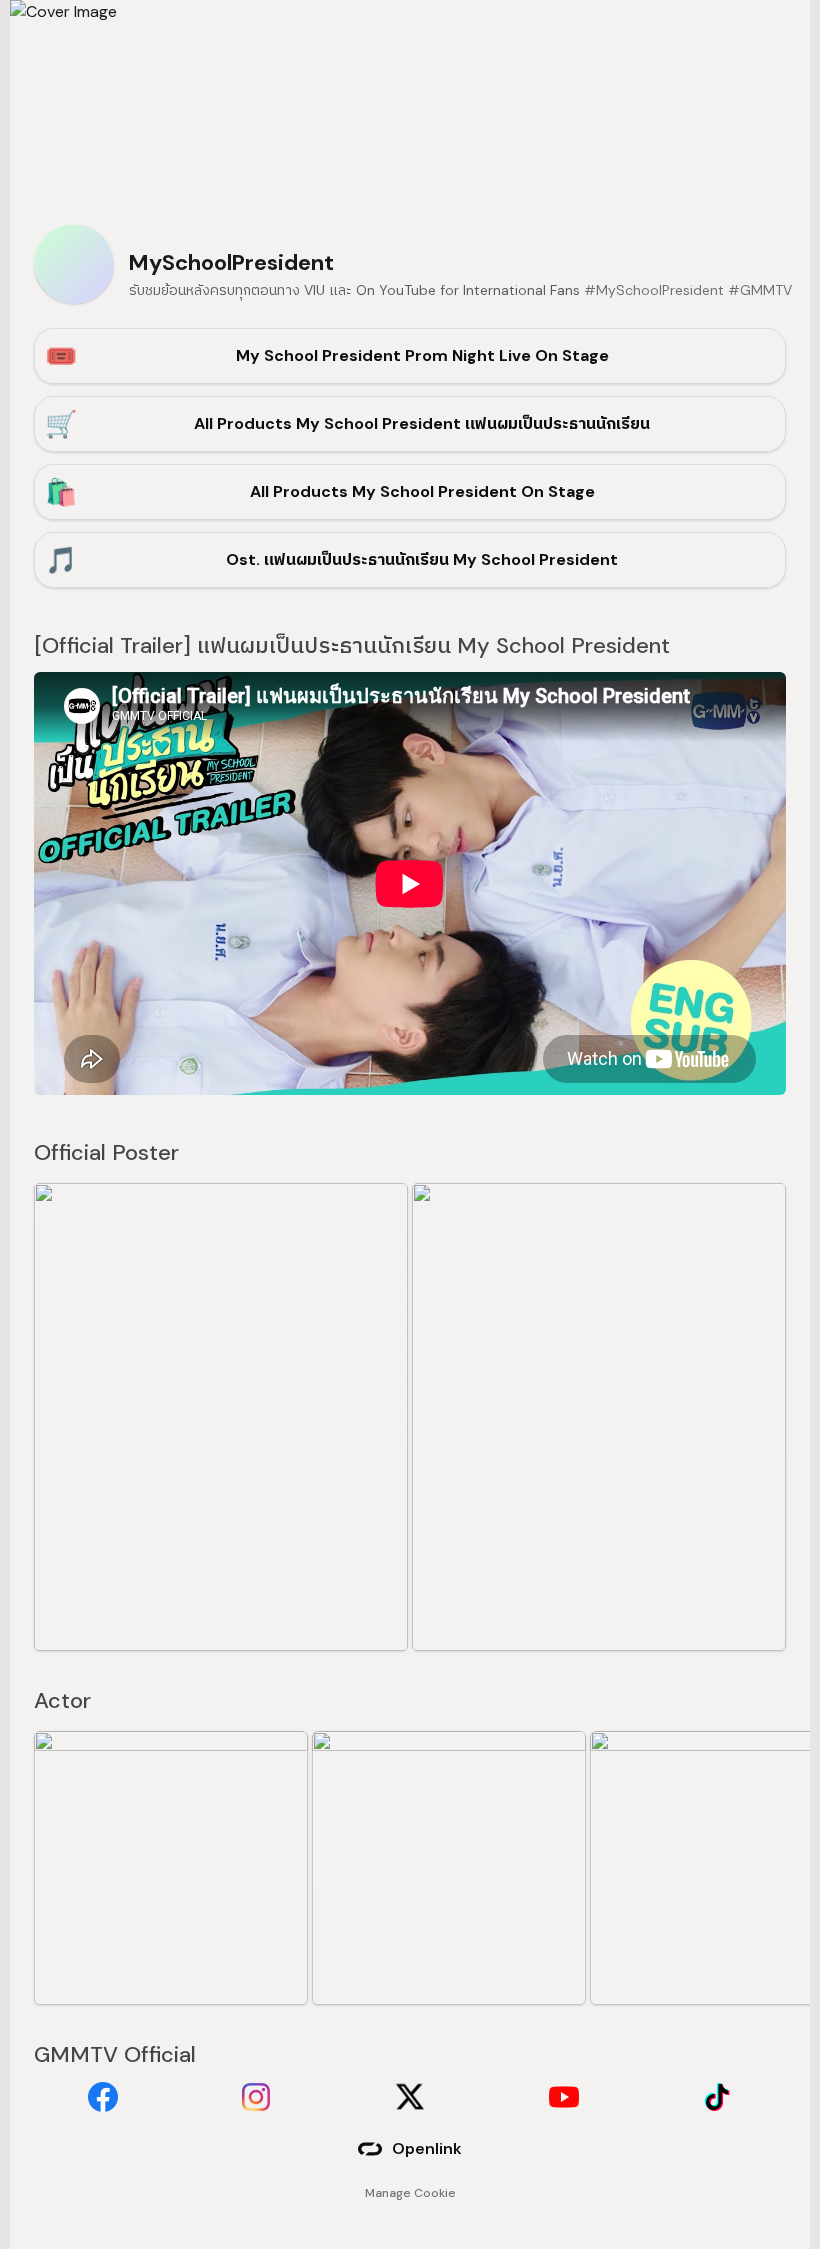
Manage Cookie (410, 2193)
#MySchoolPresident (654, 290)
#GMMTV (760, 290)
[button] (221, 1417)
